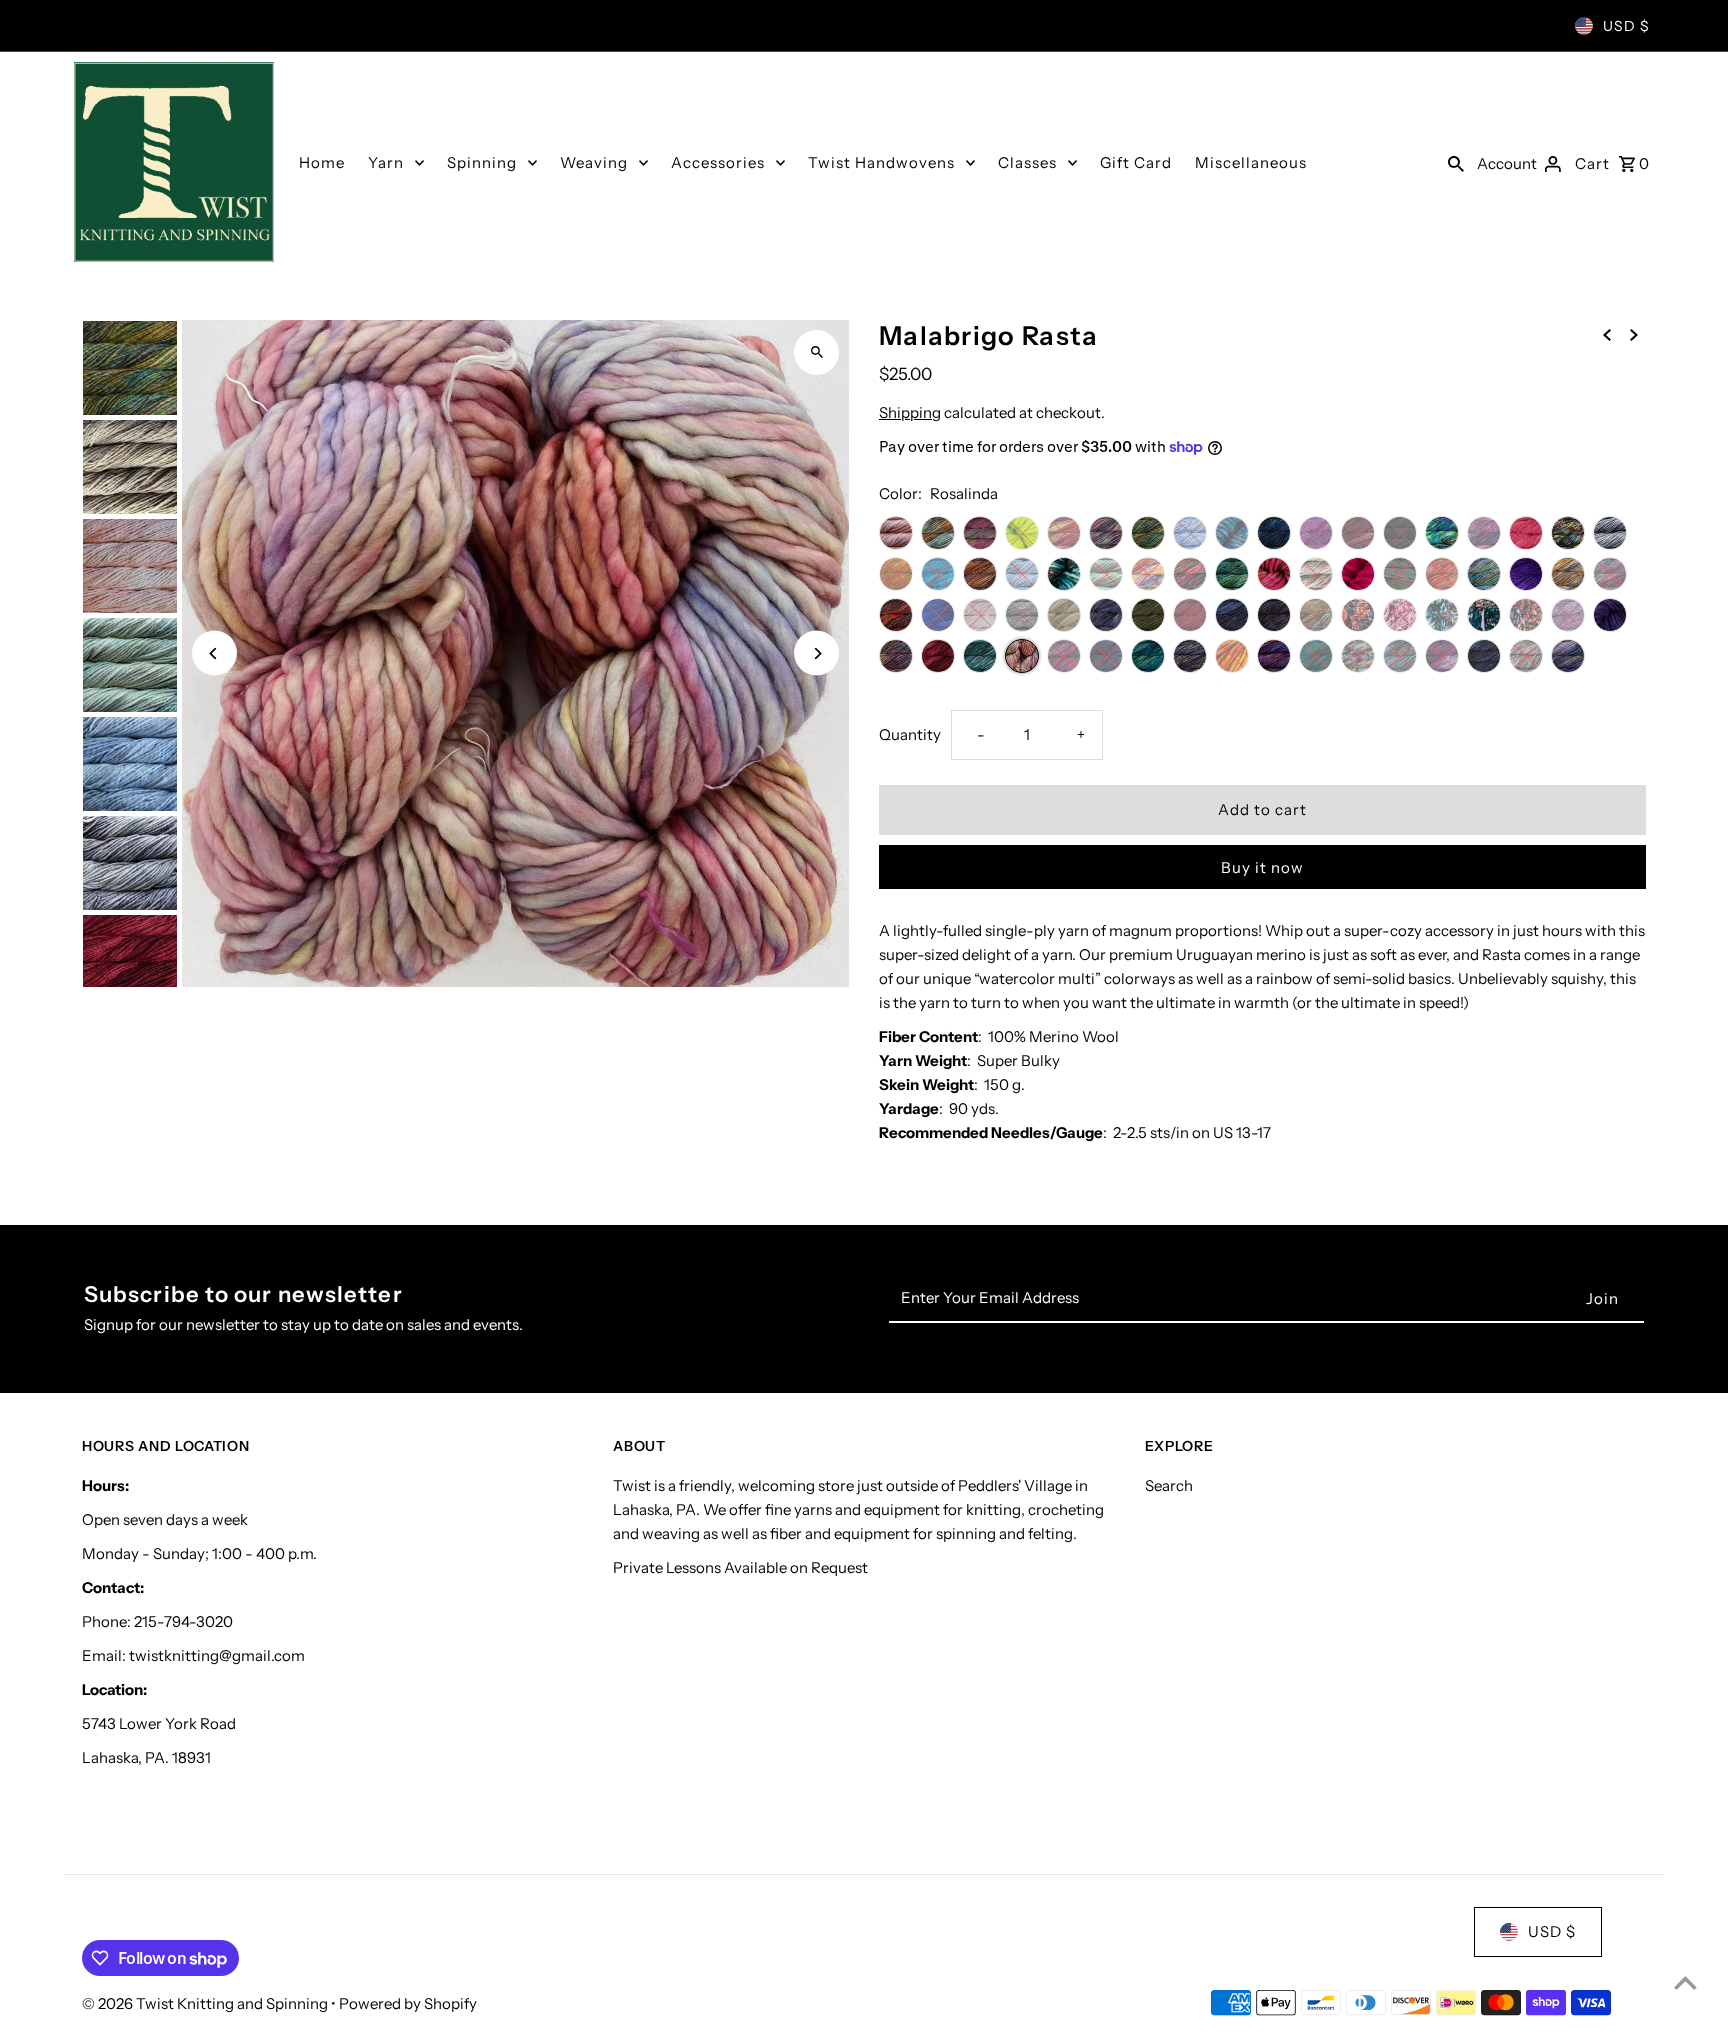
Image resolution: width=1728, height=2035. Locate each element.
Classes (1027, 162)
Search (1169, 1485)
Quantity (910, 734)
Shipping (910, 412)
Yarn (386, 162)
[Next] (816, 653)
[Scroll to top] (1685, 1982)
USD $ (1626, 26)
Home (322, 162)
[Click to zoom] (816, 352)
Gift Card (1136, 162)
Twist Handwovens (881, 162)
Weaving (594, 162)
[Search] (1456, 162)
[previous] (1607, 334)
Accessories (718, 162)
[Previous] (214, 653)
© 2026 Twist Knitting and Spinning (206, 2003)
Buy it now (1262, 867)
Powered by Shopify (408, 2003)
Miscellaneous (1251, 162)
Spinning (482, 162)
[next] (1634, 334)
